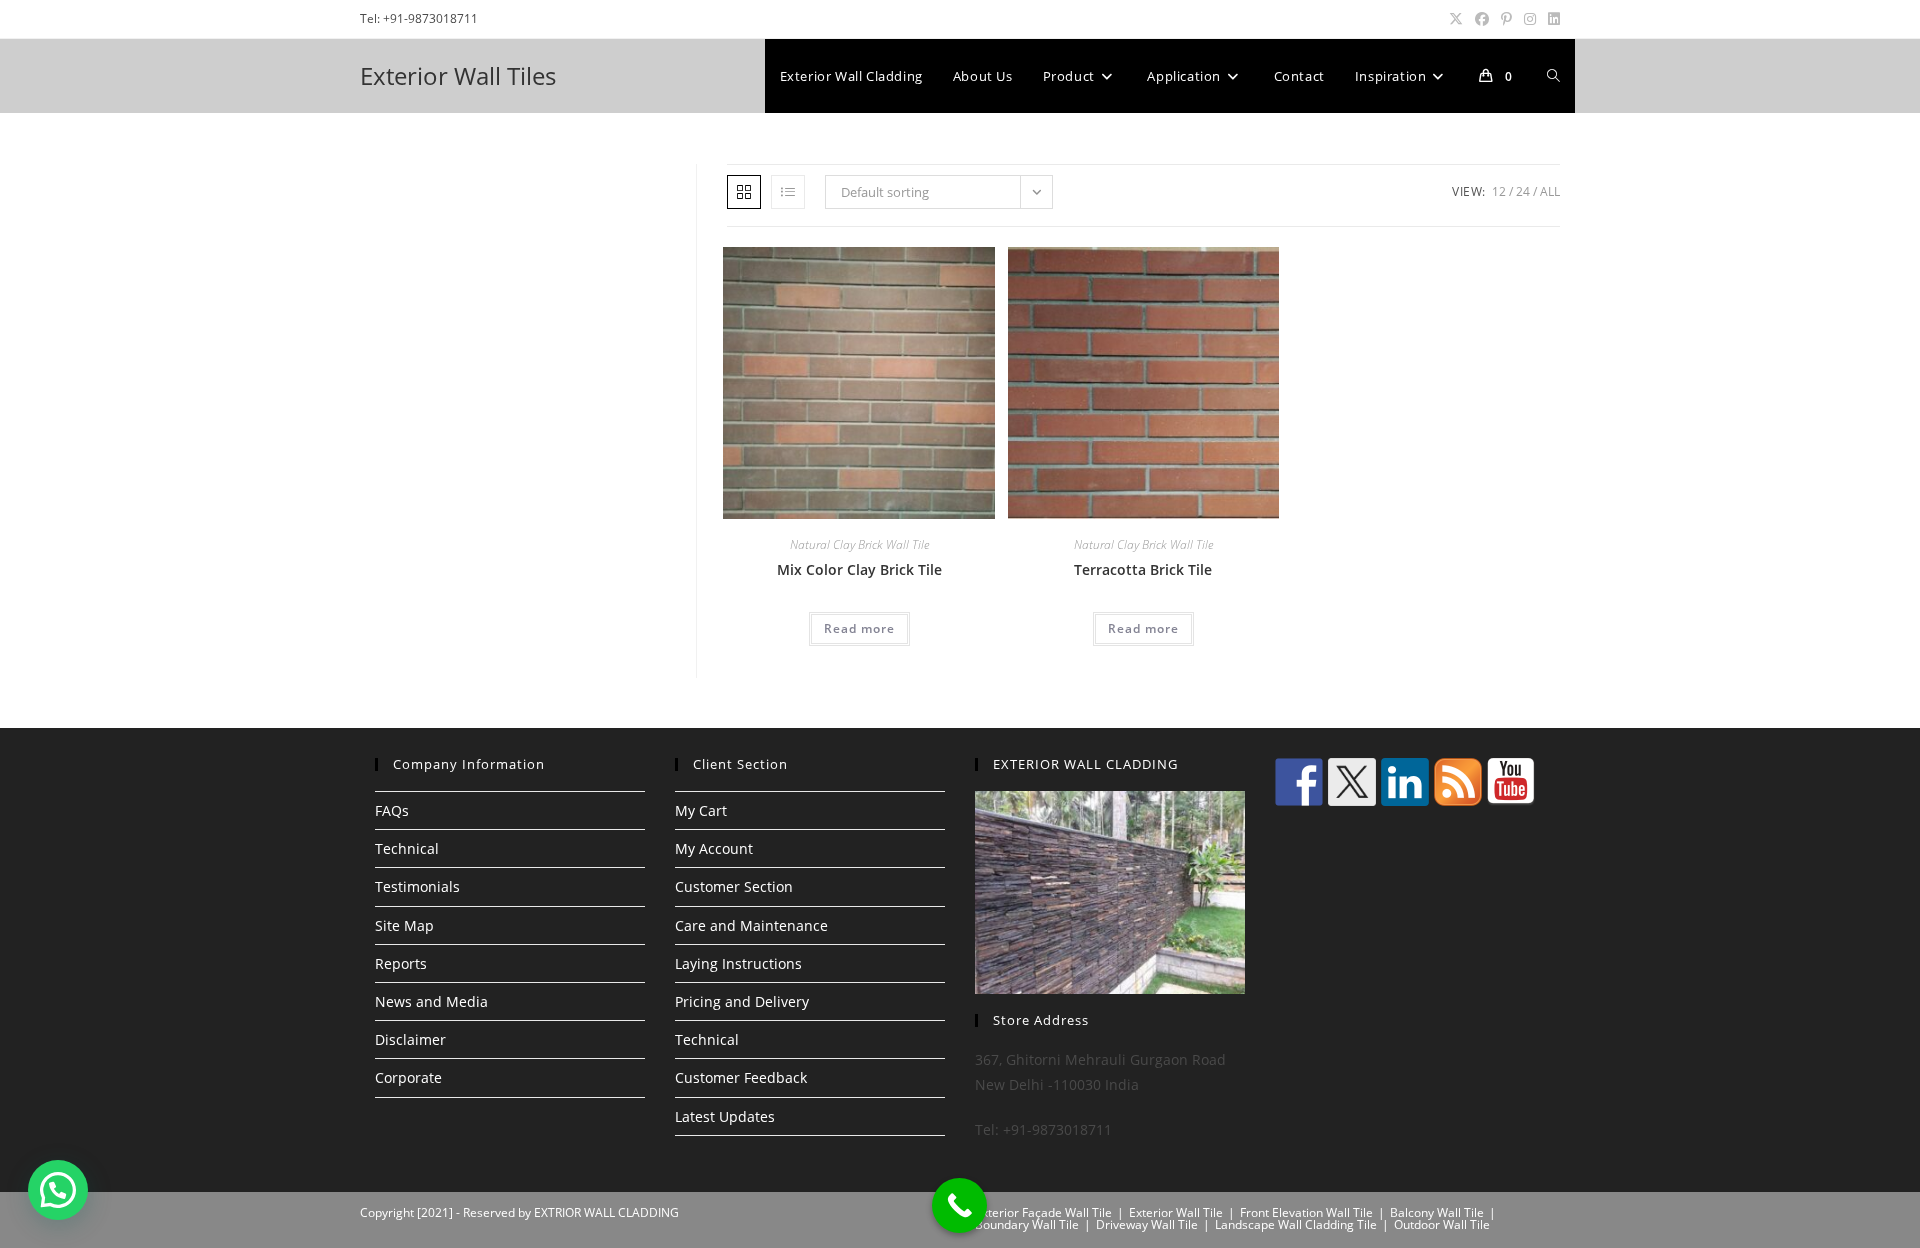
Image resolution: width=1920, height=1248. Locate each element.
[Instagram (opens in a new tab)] (1530, 19)
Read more (859, 628)
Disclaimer (410, 1039)
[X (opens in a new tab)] (1456, 19)
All (1550, 191)
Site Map (404, 925)
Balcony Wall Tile (1437, 1212)
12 (1499, 191)
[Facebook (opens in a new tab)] (1482, 19)
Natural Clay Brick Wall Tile (859, 544)
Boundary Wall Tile (1027, 1224)
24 (1523, 191)
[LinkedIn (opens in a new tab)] (1551, 19)
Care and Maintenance (751, 925)
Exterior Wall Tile (1176, 1212)
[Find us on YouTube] (1511, 782)
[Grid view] (744, 192)
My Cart (701, 810)
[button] (58, 1190)
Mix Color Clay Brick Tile (859, 569)
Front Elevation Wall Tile (1306, 1212)
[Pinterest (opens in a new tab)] (1506, 19)
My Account (714, 848)
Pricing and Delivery (742, 1001)
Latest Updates (725, 1116)
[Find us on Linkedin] (1405, 782)
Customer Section (734, 886)
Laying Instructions (738, 963)
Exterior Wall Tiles (458, 75)
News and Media (431, 1001)
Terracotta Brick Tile (1143, 569)
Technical (407, 848)
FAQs (392, 810)
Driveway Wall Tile (1147, 1224)
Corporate (408, 1077)
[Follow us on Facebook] (1299, 782)
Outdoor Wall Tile (1442, 1224)
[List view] (788, 192)
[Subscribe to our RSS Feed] (1458, 782)
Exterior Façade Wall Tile (1043, 1212)
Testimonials (417, 886)
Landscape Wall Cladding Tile (1296, 1224)
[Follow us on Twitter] (1352, 782)
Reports (401, 963)
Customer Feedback (741, 1077)
